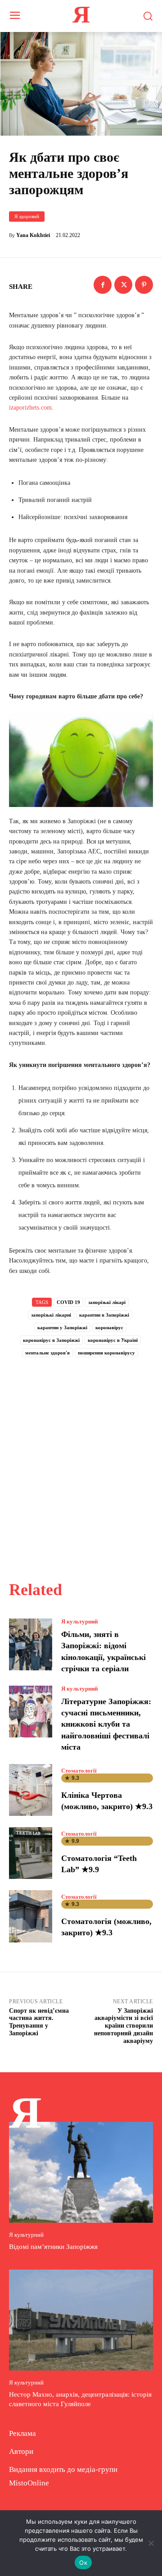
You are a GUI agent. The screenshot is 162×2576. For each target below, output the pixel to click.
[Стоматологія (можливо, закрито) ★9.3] (31, 1916)
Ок (83, 2562)
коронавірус (109, 1327)
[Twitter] (123, 285)
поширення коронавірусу (106, 1353)
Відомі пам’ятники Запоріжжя (53, 2247)
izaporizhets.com (30, 408)
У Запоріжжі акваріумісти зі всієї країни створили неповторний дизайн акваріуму (124, 2026)
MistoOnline (29, 2483)
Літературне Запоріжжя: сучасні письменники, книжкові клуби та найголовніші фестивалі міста (106, 1724)
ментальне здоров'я (47, 1353)
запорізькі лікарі (107, 1302)
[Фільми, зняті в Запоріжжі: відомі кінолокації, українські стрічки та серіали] (31, 1644)
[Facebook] (103, 285)
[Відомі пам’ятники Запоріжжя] (81, 2172)
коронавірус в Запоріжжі (51, 1340)
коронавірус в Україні (113, 1340)
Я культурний (79, 1621)
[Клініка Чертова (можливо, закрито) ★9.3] (31, 1790)
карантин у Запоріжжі (62, 1327)
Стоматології (79, 1771)
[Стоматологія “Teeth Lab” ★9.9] (31, 1853)
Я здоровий (27, 216)
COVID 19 (68, 1302)
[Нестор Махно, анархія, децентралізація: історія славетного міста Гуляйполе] (81, 2320)
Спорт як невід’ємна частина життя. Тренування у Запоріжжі (39, 2022)
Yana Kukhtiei (33, 235)
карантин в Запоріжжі (104, 1315)
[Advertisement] (81, 1459)
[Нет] (151, 2543)
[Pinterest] (144, 285)
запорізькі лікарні (51, 1315)
